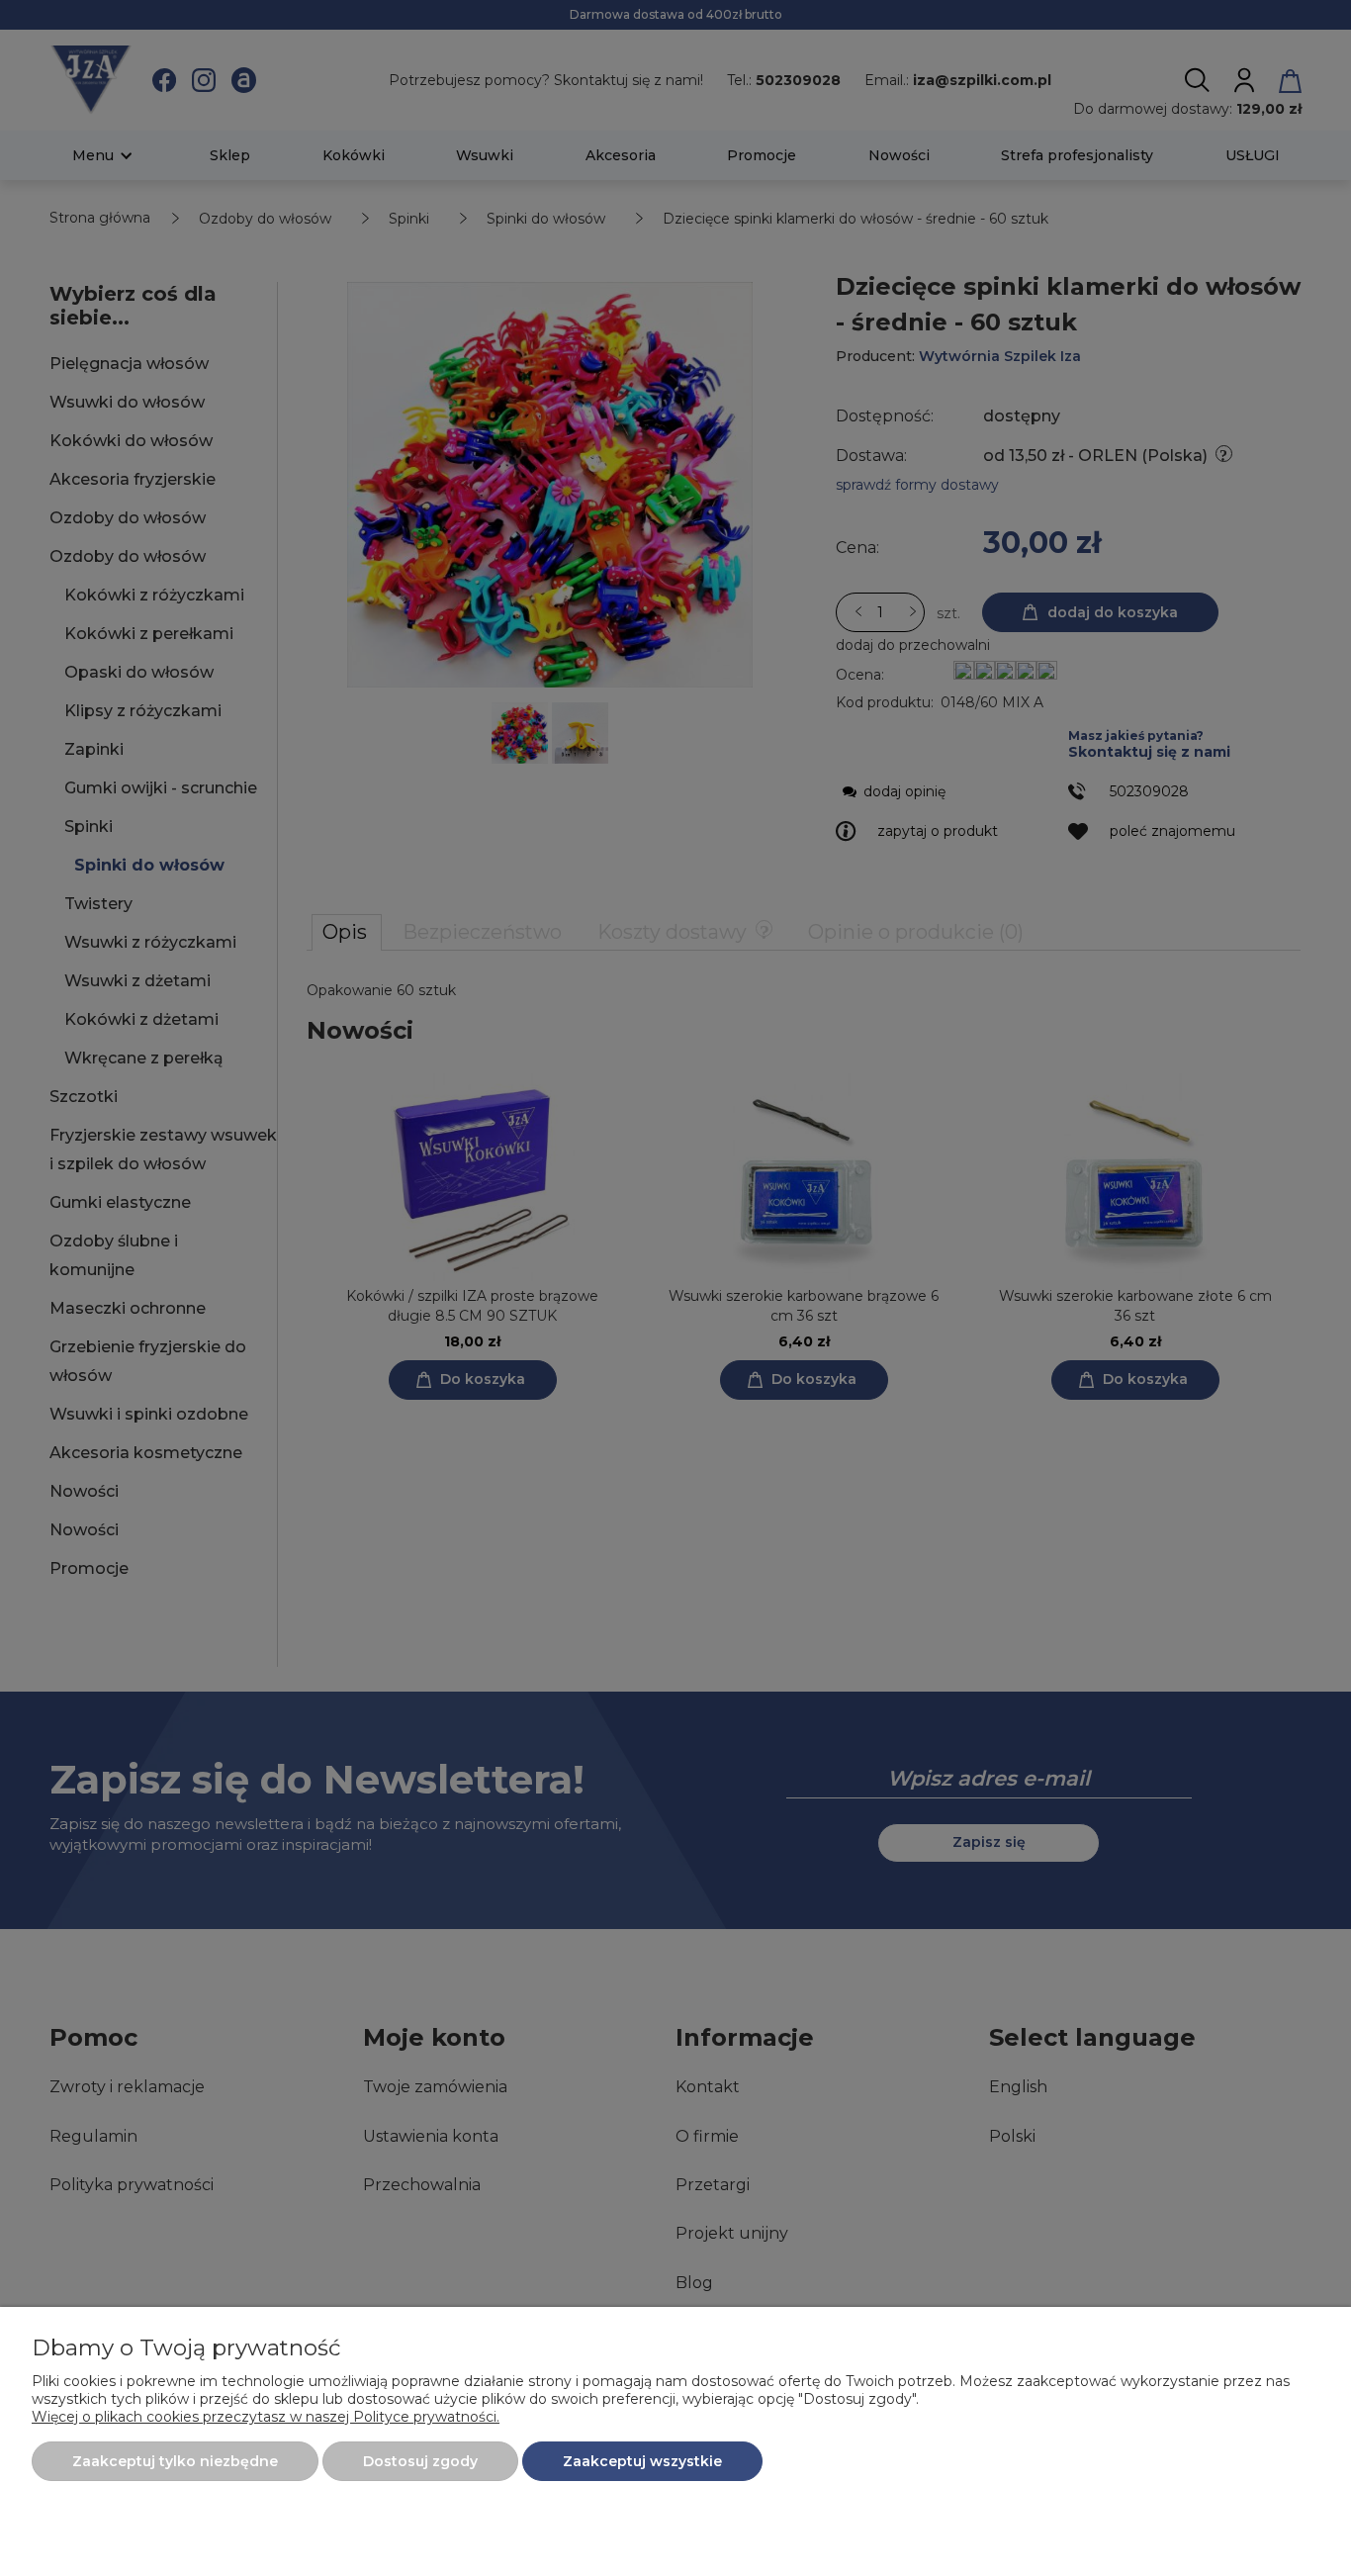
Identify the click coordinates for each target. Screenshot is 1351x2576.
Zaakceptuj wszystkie (642, 2461)
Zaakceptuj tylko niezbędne (175, 2461)
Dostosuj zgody (420, 2461)
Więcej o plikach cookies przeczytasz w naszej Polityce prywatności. (266, 2417)
